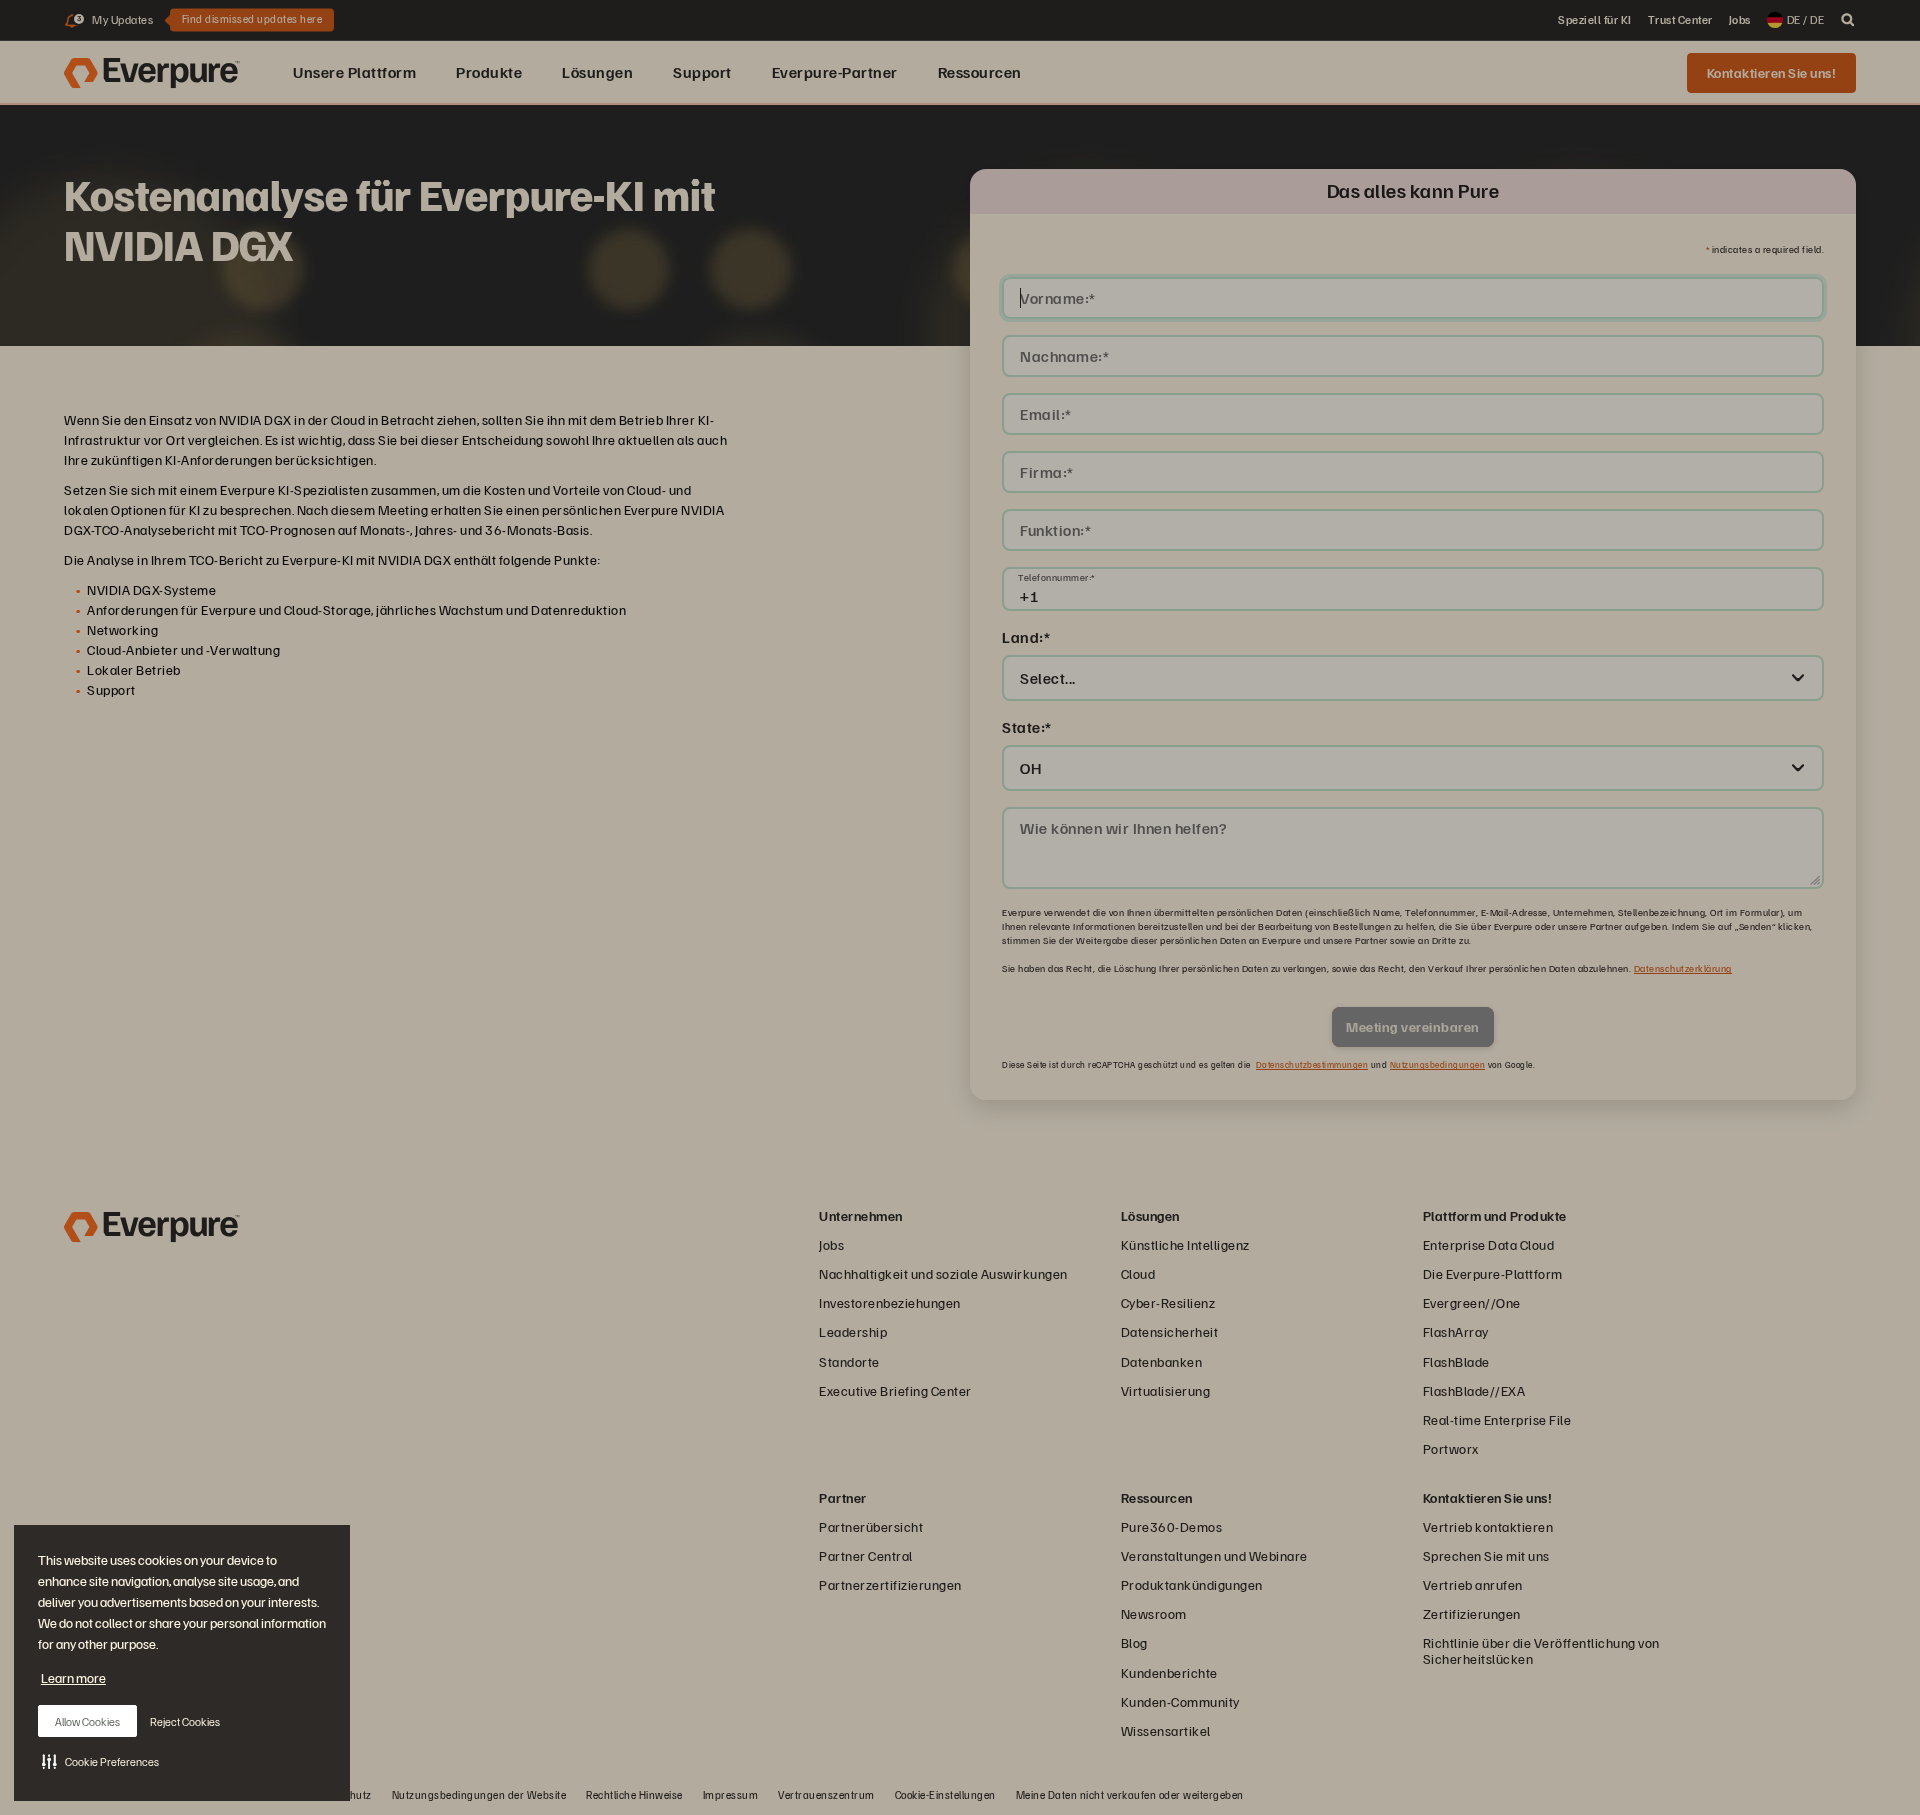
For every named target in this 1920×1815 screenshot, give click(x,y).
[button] (100, 1761)
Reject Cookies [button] (185, 1721)
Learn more (73, 1677)
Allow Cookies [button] (87, 1721)
